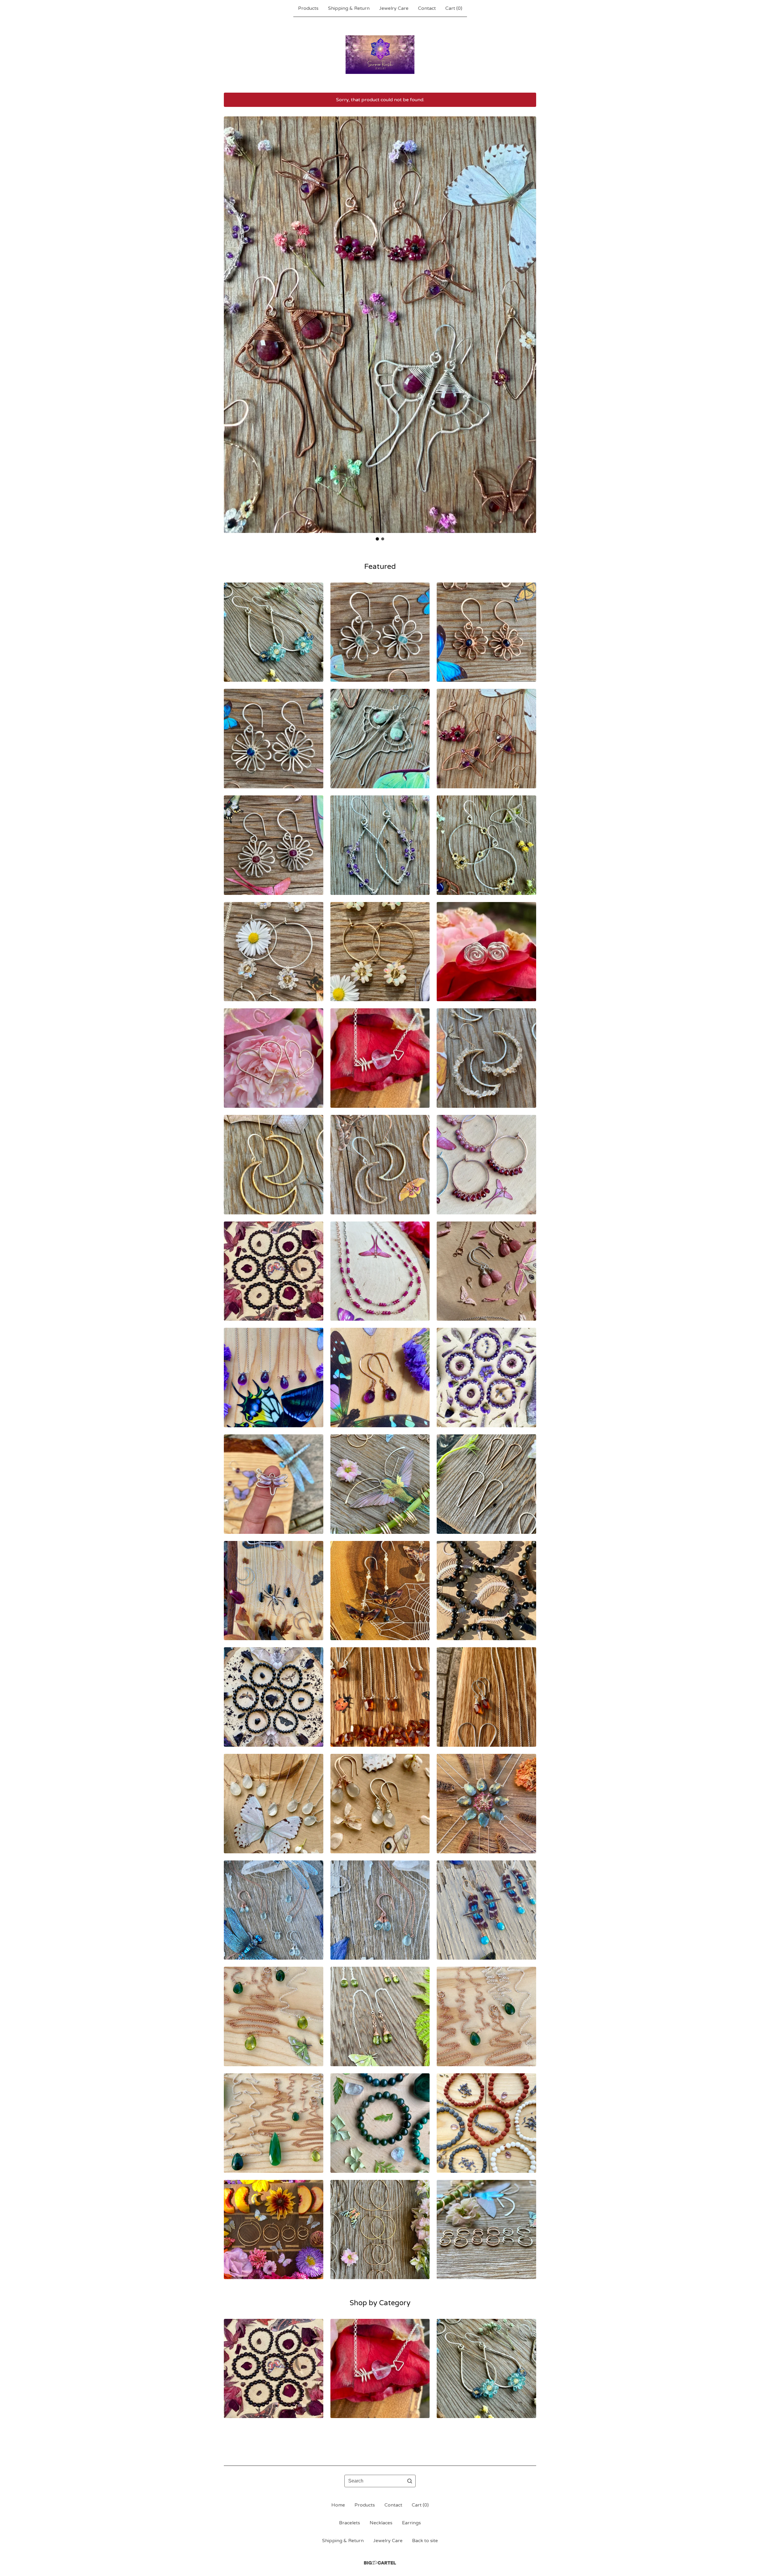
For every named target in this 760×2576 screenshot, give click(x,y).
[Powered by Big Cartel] (380, 2563)
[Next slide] (528, 320)
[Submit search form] (410, 2481)
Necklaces (381, 2523)
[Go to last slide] (232, 320)
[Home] (380, 55)
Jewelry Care (394, 8)
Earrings (411, 2523)
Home (338, 2505)
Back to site (425, 2541)
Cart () (454, 8)
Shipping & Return (349, 8)
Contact (427, 8)
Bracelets (350, 2523)
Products (308, 8)
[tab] (377, 539)
